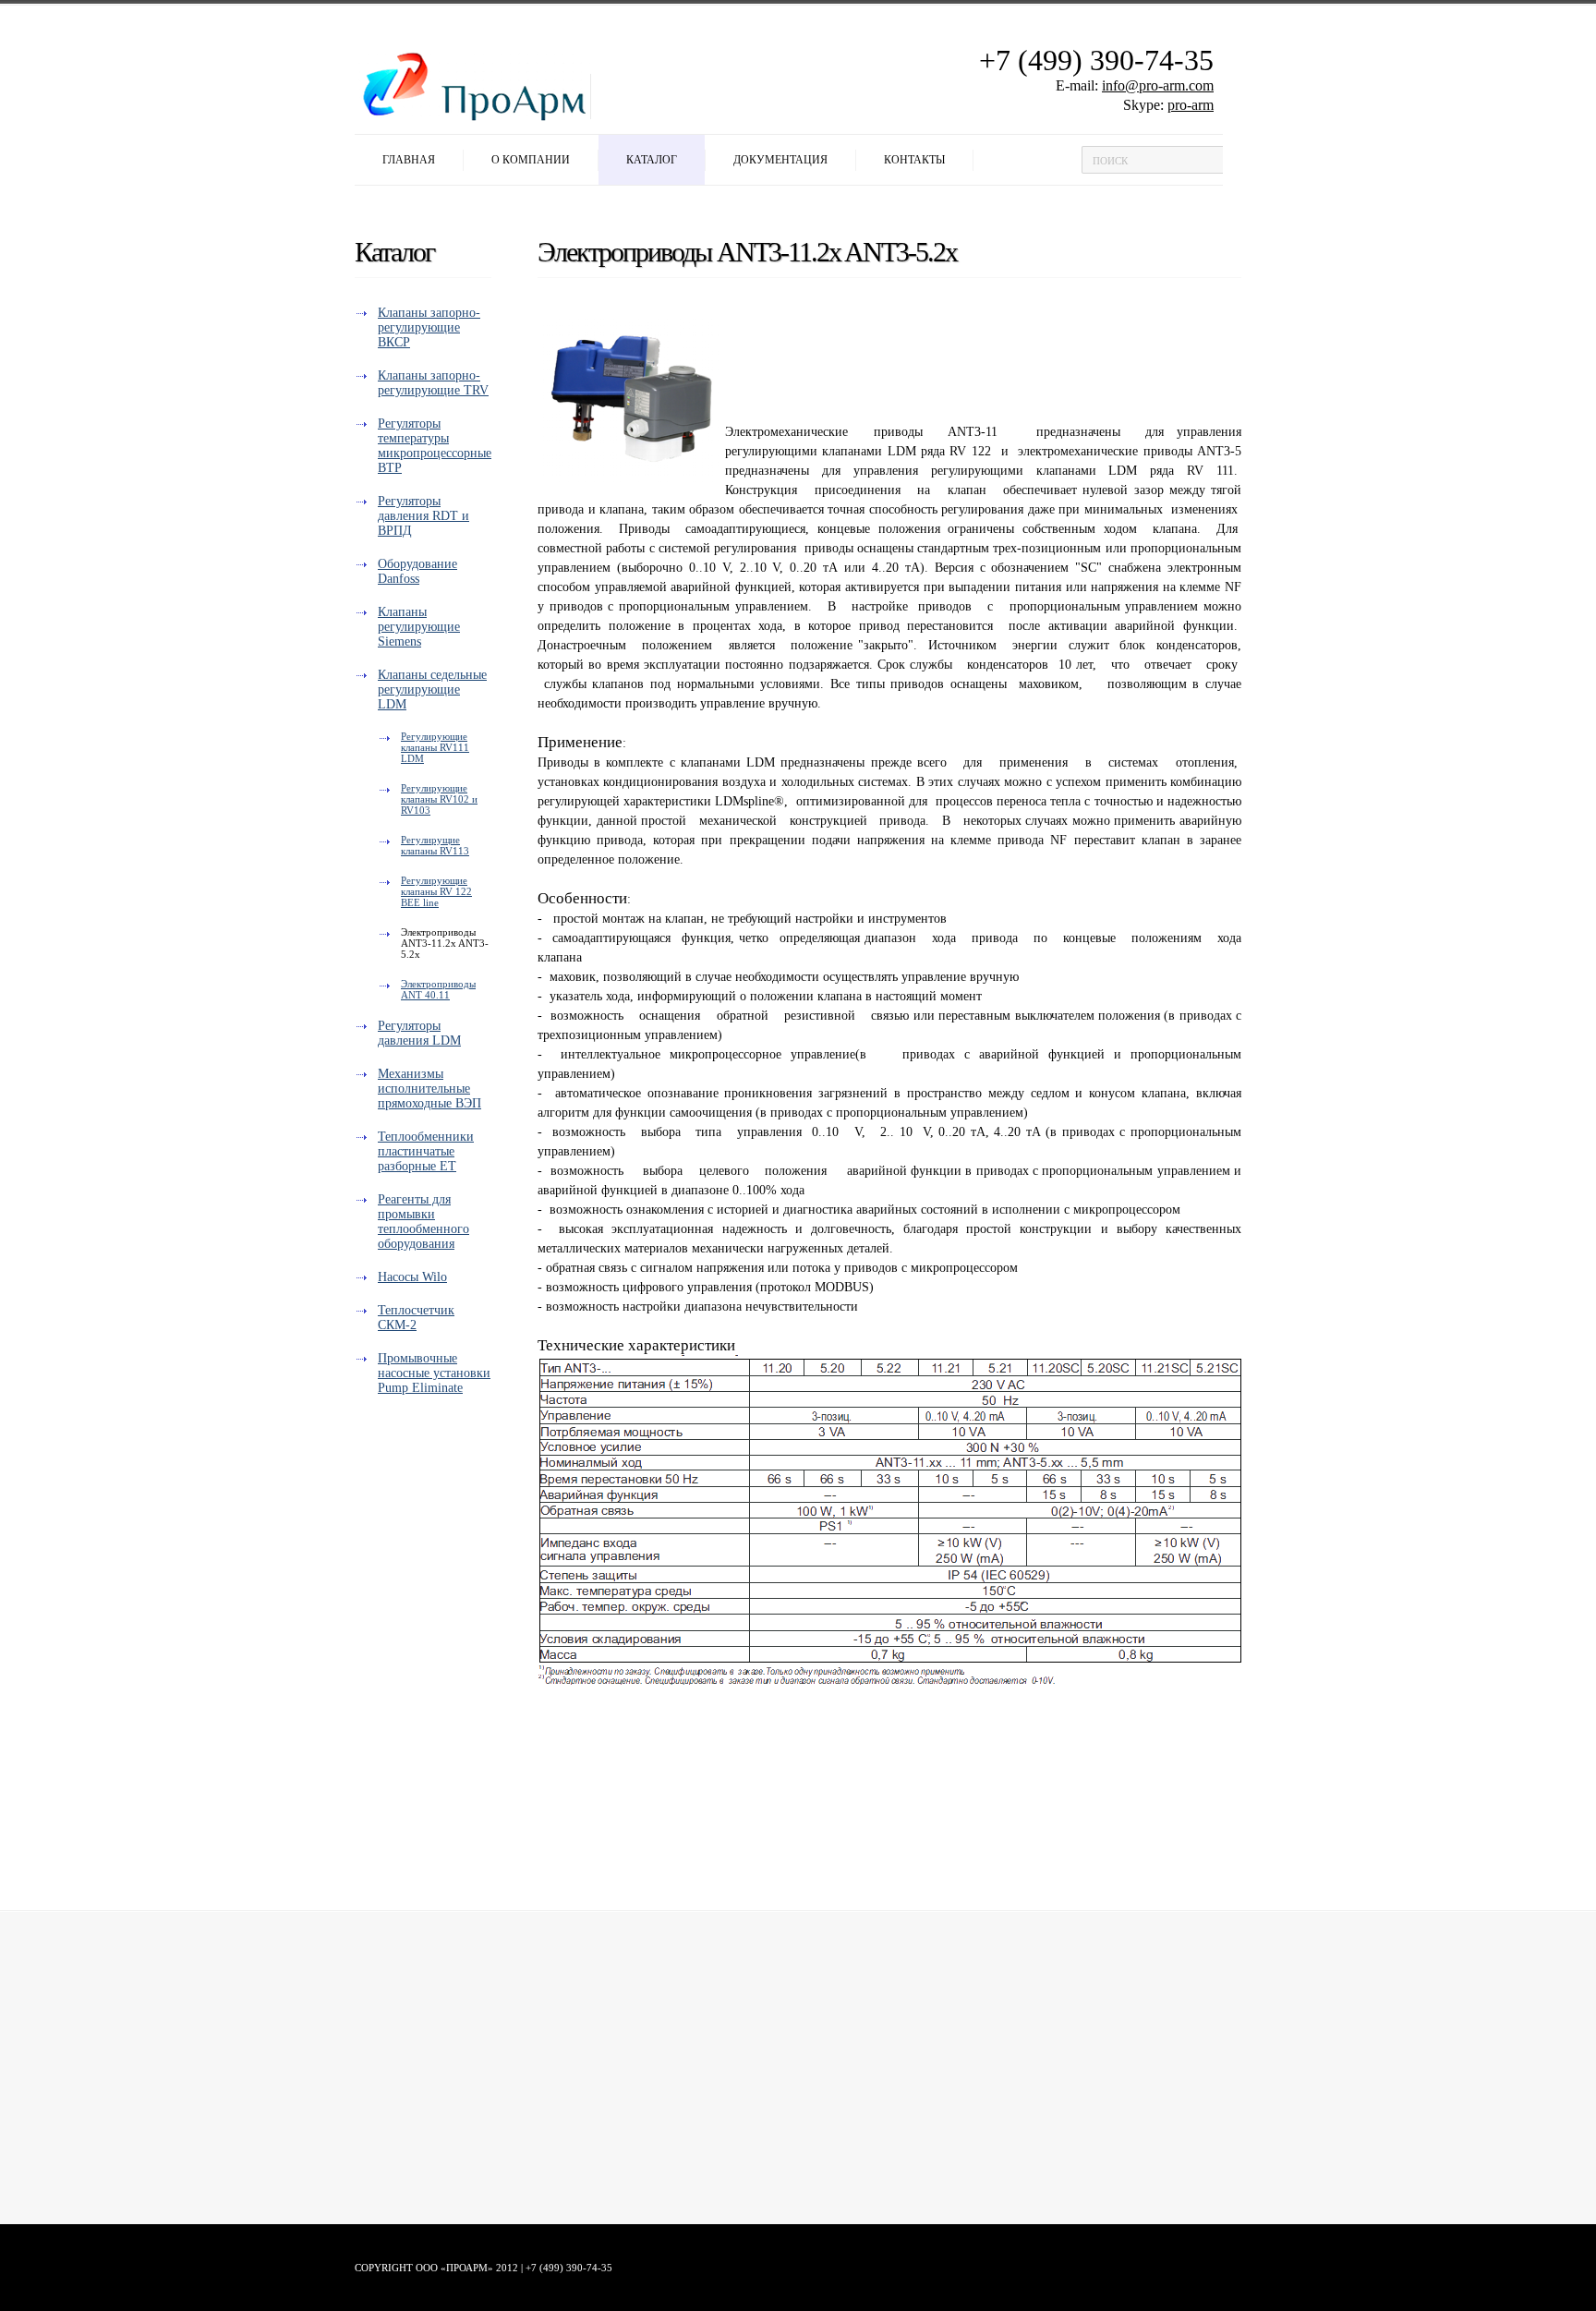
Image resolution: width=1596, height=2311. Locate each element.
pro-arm (1191, 105)
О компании (531, 160)
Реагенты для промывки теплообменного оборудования (423, 1222)
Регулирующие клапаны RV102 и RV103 (439, 799)
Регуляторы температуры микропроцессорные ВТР (435, 446)
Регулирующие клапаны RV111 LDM (435, 747)
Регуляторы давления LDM (419, 1033)
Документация (780, 160)
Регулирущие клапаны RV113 (435, 845)
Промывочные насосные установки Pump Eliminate (434, 1373)
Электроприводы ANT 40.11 (438, 989)
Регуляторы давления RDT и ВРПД (423, 516)
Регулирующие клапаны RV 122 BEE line (436, 891)
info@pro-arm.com (1158, 85)
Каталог (652, 160)
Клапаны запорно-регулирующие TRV (433, 383)
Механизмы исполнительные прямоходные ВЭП (429, 1089)
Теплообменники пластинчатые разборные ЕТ (426, 1151)
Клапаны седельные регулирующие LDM (432, 690)
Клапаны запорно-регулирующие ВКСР (429, 327)
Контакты (914, 160)
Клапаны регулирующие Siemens (419, 627)
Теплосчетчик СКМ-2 (416, 1318)
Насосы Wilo (412, 1277)
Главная (409, 160)
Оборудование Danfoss (417, 571)
